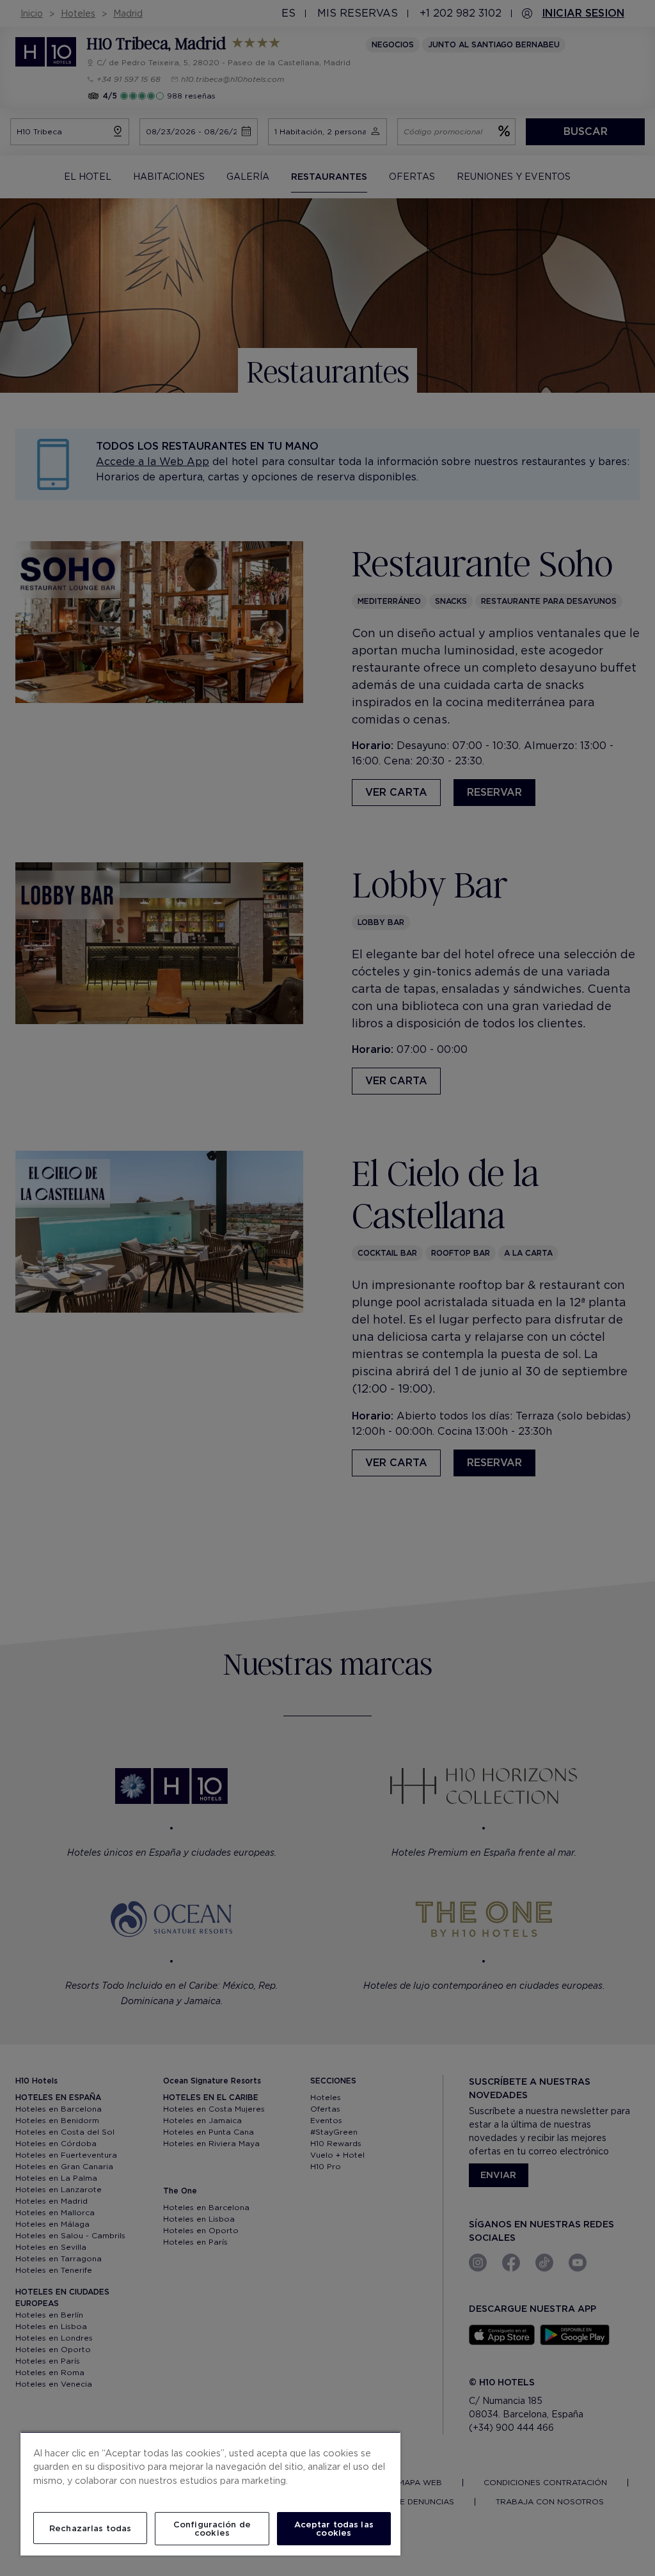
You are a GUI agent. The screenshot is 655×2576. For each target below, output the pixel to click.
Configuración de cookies (212, 2529)
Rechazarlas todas (90, 2528)
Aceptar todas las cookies (334, 2529)
